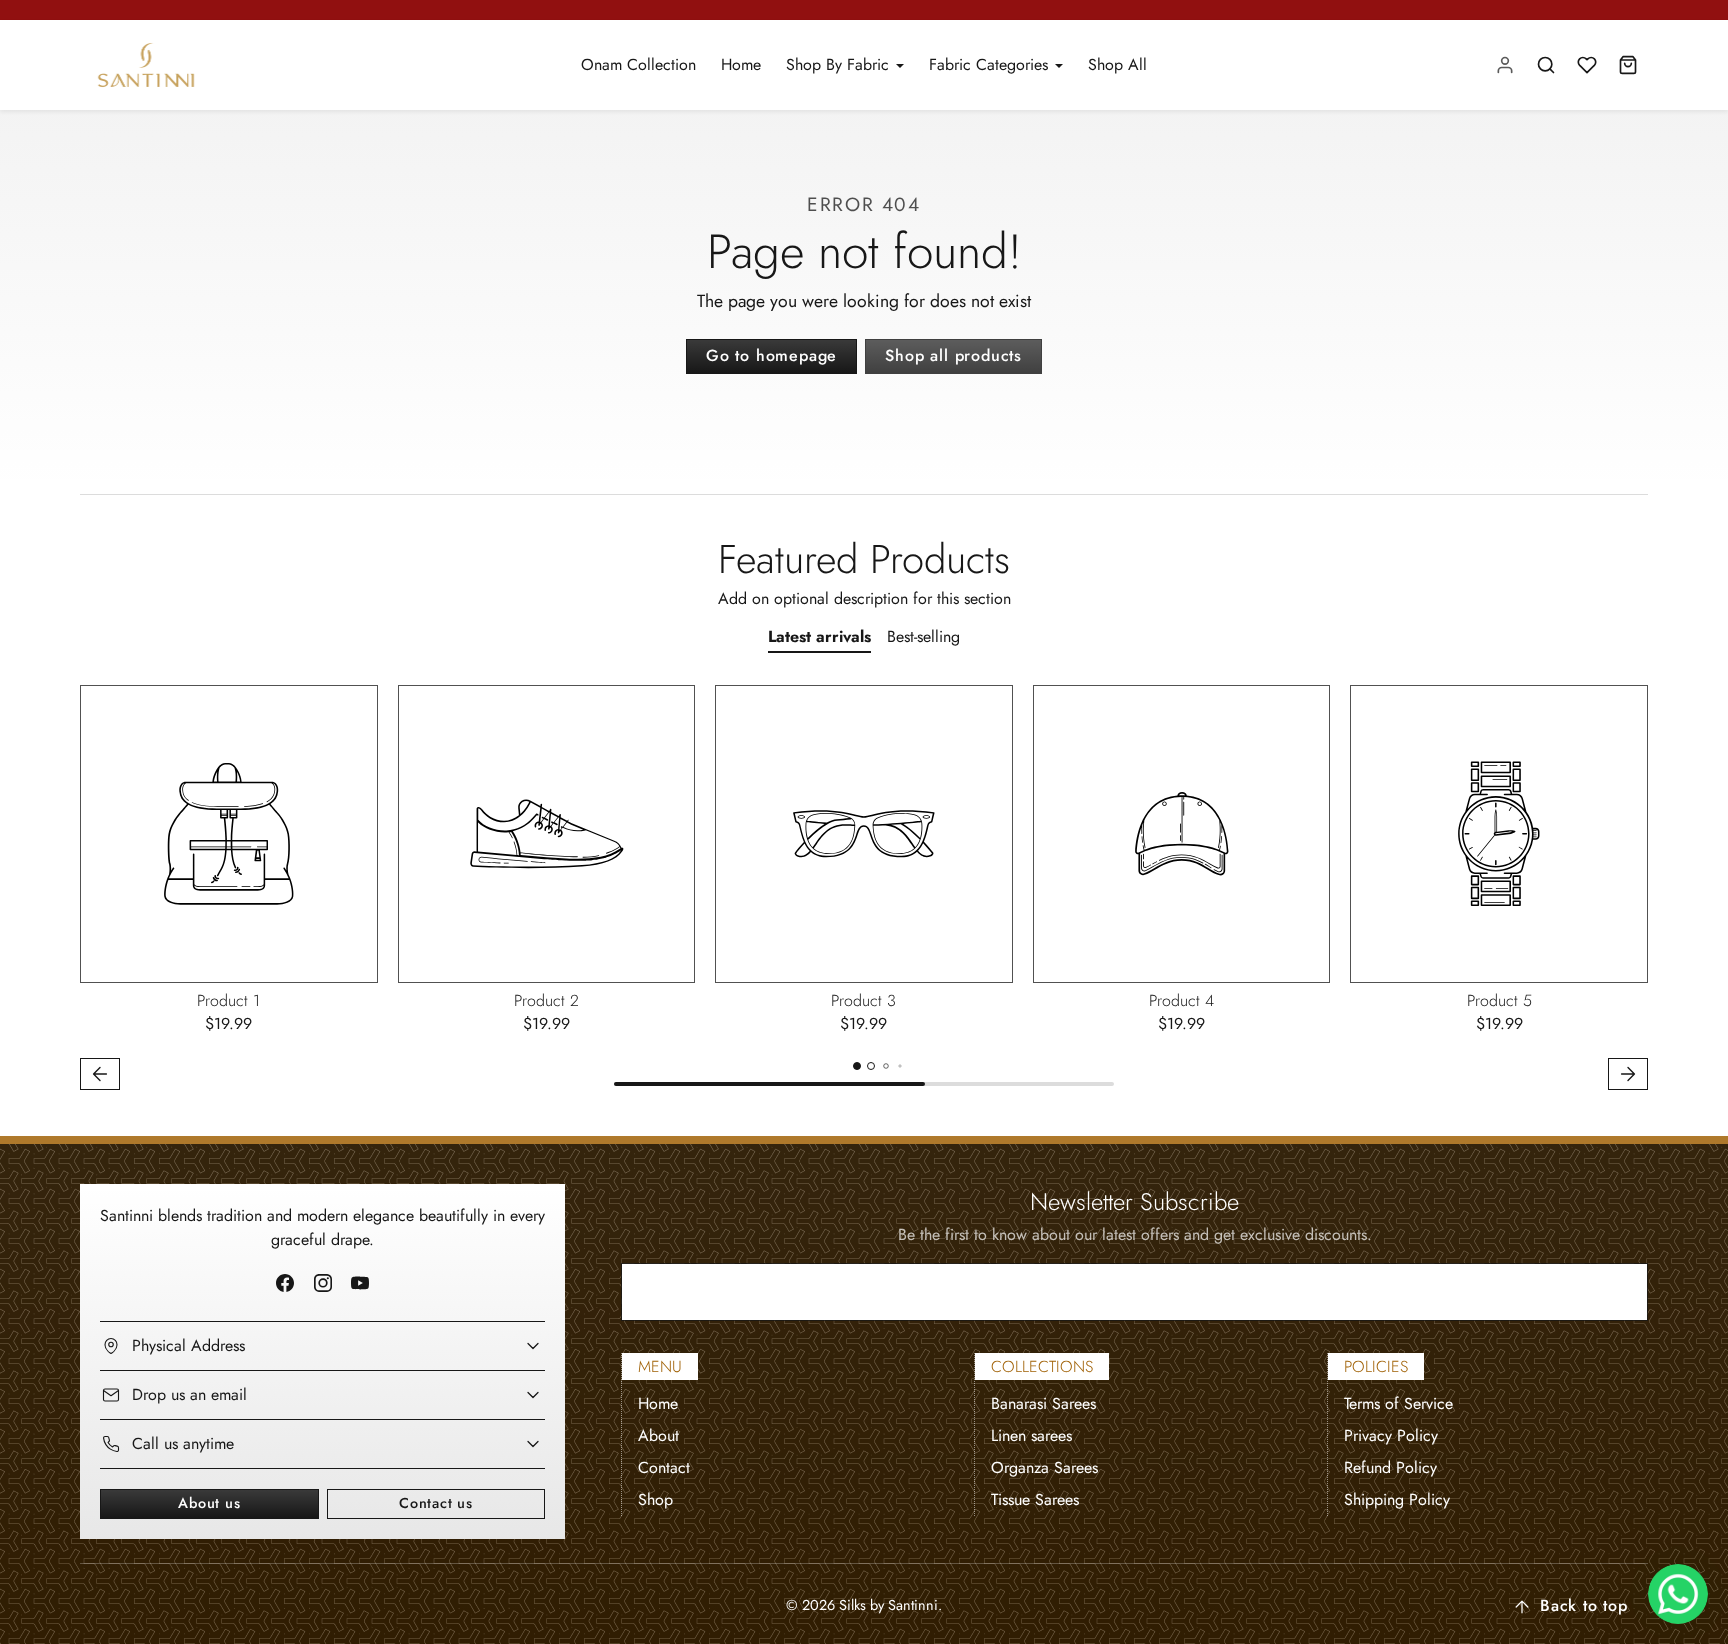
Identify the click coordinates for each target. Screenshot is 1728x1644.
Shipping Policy (1397, 1499)
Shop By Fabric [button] (840, 64)
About (658, 1435)
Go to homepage (771, 355)
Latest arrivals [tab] (819, 636)
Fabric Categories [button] (991, 64)
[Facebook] (285, 1282)
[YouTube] (359, 1282)
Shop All (1117, 64)
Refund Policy (1390, 1467)
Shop (655, 1499)
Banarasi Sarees (1043, 1403)
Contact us (436, 1503)
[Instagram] (322, 1282)
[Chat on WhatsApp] (1678, 1594)
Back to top (1584, 1605)
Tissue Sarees (1035, 1499)
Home (741, 64)
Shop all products (953, 355)
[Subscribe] (1616, 1292)
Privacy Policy (1391, 1435)
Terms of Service (1398, 1403)
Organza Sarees (1044, 1467)
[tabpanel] (864, 890)
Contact (664, 1467)
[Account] (1505, 65)
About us (209, 1503)
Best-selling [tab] (923, 636)
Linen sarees (1031, 1435)
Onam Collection (638, 64)
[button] (1546, 65)
